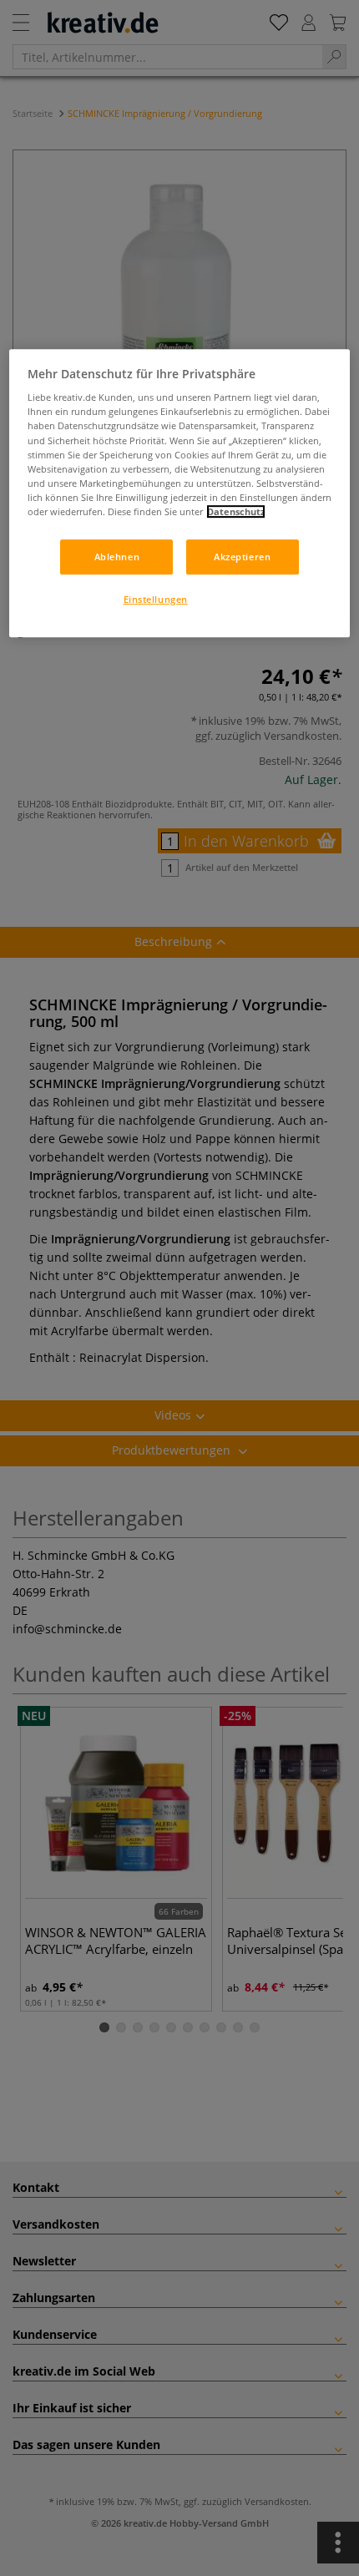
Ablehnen (117, 557)
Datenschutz (236, 511)
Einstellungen (156, 599)
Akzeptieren (242, 557)
